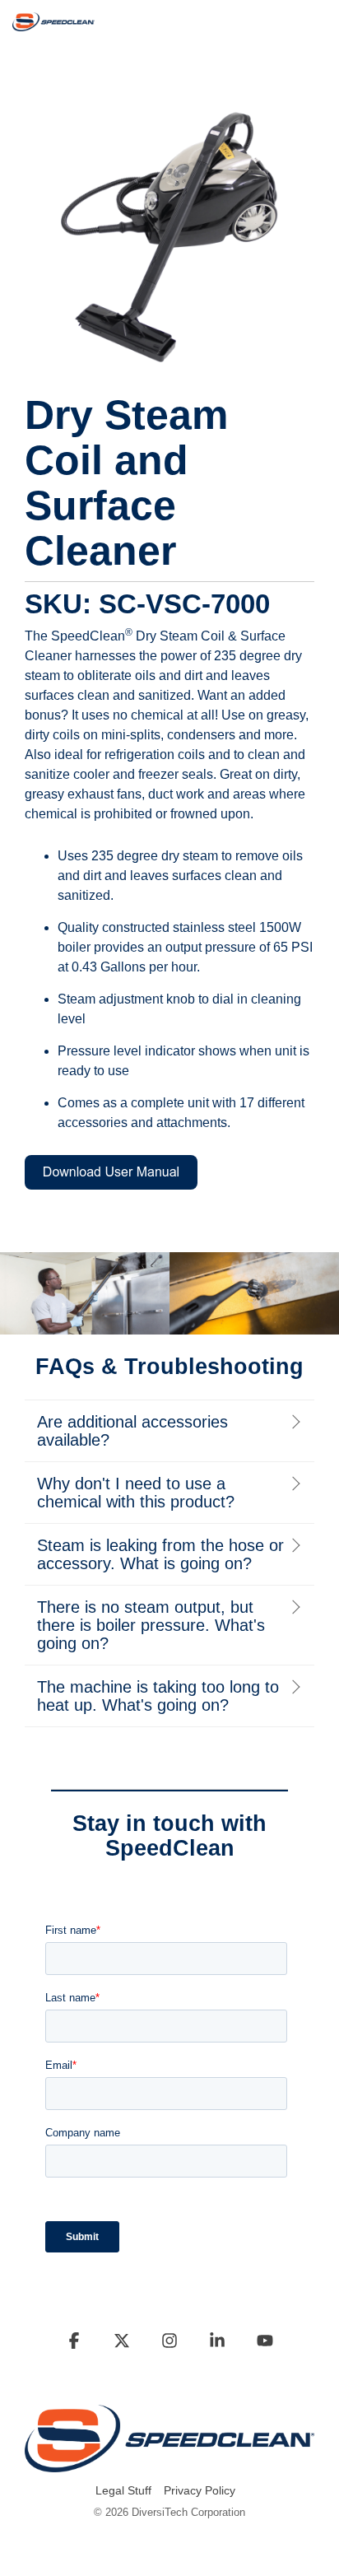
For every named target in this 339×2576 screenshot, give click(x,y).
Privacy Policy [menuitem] (200, 2490)
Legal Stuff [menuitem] (123, 2490)
